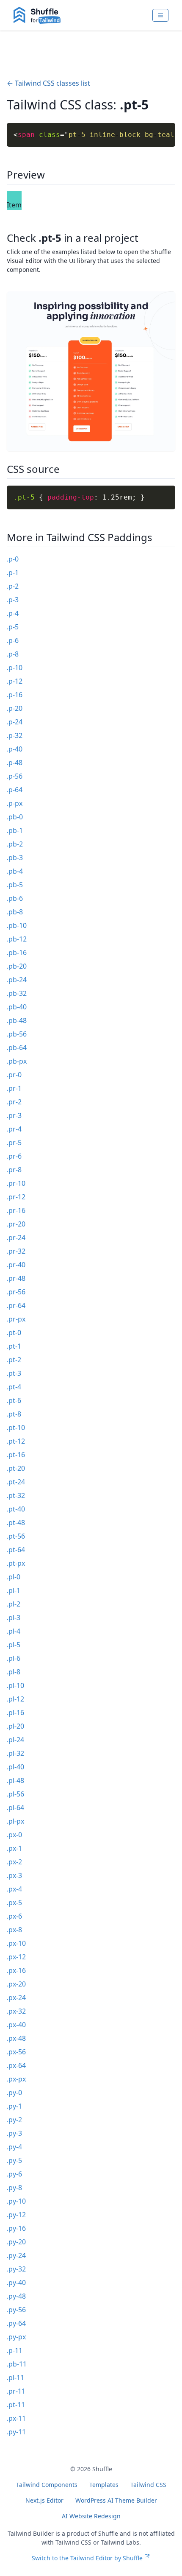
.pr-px (16, 1319)
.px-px (16, 2079)
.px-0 (14, 1835)
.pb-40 (17, 1007)
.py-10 (16, 2201)
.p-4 (13, 613)
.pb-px (17, 1061)
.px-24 (16, 1998)
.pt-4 (14, 1387)
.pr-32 (16, 1251)
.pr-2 (14, 1102)
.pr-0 (14, 1075)
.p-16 (15, 695)
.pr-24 (16, 1238)
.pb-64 (17, 1048)
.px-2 (14, 1862)
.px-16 (16, 1970)
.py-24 (16, 2255)
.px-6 (14, 1916)
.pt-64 (16, 1550)
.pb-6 (15, 898)
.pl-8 (14, 1672)
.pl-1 (14, 1590)
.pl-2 (14, 1604)
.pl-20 (15, 1726)
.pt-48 (16, 1523)
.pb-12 (17, 939)
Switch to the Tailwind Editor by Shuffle (87, 2558)
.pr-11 (16, 2391)
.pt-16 (16, 1455)
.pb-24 (17, 980)
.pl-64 (15, 1808)
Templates (104, 2485)
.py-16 (16, 2228)
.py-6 (14, 2174)
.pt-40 (16, 1509)
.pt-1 (14, 1346)
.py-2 (14, 2120)
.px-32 (16, 2011)
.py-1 (14, 2106)
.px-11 (16, 2418)
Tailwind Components (47, 2485)
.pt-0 (14, 1333)
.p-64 (15, 790)
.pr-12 (16, 1197)
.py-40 (16, 2283)
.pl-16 (15, 1713)
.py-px (16, 2337)
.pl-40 (15, 1767)
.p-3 (13, 600)
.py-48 (16, 2296)
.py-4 (14, 2147)
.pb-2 (15, 844)
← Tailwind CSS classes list (48, 83)
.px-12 (16, 1957)
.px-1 (14, 1848)
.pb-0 (15, 817)
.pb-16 (17, 953)
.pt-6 (14, 1400)
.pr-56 (16, 1292)
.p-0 (13, 559)
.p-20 (15, 708)
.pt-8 (14, 1414)
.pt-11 (16, 2405)
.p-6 (13, 640)
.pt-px (16, 1563)
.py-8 (14, 2188)
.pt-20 (16, 1468)
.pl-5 (14, 1645)
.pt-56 (16, 1536)
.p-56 (15, 776)
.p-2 (13, 586)
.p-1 (13, 573)
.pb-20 (17, 966)
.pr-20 (16, 1224)
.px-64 (16, 2065)
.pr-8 (14, 1170)
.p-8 (13, 654)
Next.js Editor (44, 2500)
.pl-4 (14, 1631)
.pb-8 (15, 912)
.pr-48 (16, 1278)
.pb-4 (15, 871)
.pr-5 (14, 1143)
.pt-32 (16, 1495)
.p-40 (15, 749)
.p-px (15, 803)
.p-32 (15, 735)
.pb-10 (17, 925)
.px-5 (14, 1903)
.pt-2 (14, 1360)
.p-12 (15, 681)
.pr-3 (14, 1115)
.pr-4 (14, 1129)
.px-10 (16, 1943)
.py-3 (14, 2133)
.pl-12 (15, 1699)
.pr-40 (16, 1265)
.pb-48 (17, 1020)
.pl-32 (15, 1753)
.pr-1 (14, 1088)
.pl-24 (15, 1740)
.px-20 (16, 1984)
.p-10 (15, 668)
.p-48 (15, 763)
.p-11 (15, 2350)
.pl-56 (15, 1794)
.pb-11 (17, 2364)
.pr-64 (16, 1305)
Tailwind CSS (148, 2485)
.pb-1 (15, 830)
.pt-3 (14, 1373)
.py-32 (16, 2269)
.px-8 (14, 1930)
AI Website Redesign (91, 2516)
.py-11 (16, 2432)
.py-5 (14, 2160)
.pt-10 (16, 1428)
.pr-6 (14, 1156)
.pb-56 (17, 1034)
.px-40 (16, 2025)
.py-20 (16, 2242)
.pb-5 (15, 885)
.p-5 (13, 627)
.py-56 (16, 2310)
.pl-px (15, 1821)
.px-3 (14, 1875)
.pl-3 (14, 1618)
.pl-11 (15, 2378)
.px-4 (14, 1889)
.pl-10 (15, 1685)
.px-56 (16, 2052)
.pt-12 (16, 1441)
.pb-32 (17, 993)
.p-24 (15, 722)
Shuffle (102, 2469)
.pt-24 (16, 1482)
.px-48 (16, 2038)
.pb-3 (15, 858)
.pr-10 (16, 1183)
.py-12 (16, 2215)
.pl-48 (15, 1780)
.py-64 (16, 2323)
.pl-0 (14, 1577)
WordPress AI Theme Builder (116, 2500)
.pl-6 (14, 1658)
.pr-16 (16, 1210)
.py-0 (14, 2093)
